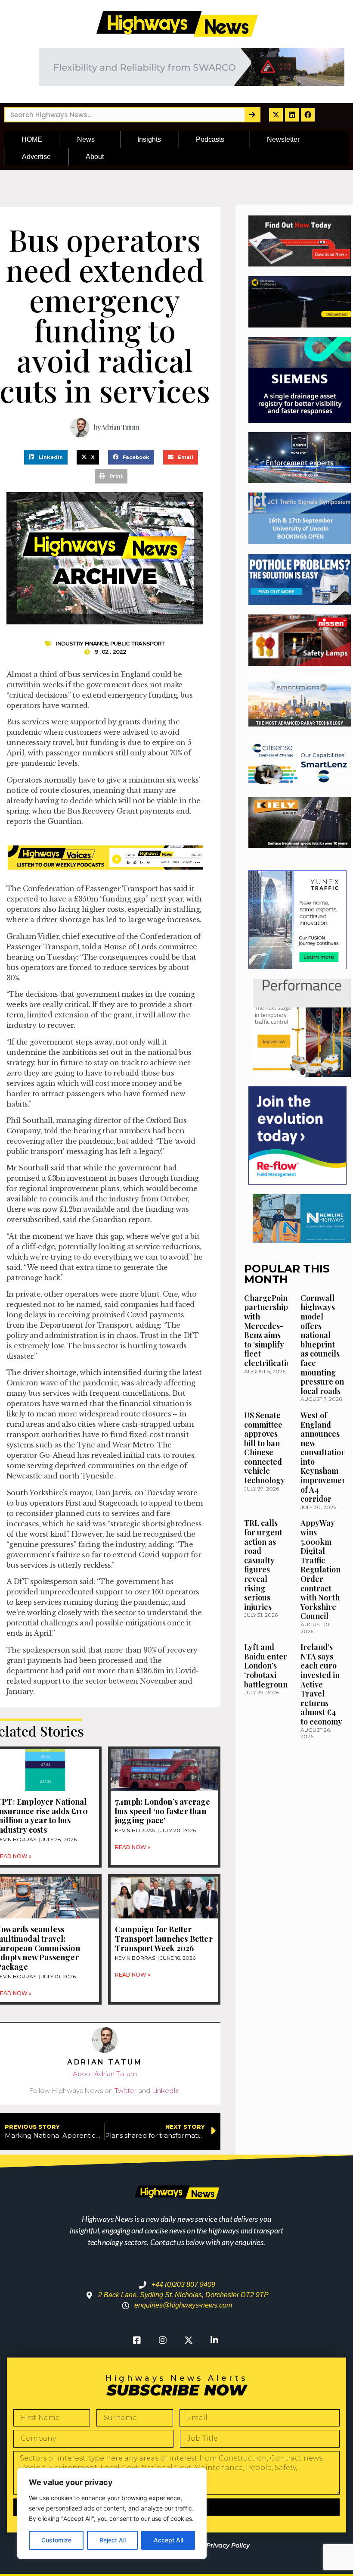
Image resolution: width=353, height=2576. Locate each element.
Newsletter (283, 139)
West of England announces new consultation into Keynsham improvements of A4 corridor (327, 1457)
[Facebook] (308, 115)
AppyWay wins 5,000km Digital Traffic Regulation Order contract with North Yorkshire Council (320, 1569)
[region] (112, 2514)
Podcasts (210, 139)
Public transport (138, 643)
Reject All (113, 2540)
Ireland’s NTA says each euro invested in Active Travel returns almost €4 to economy (321, 1684)
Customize (56, 2540)
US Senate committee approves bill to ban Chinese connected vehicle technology (265, 1448)
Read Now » (133, 1847)
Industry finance (82, 643)
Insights (149, 139)
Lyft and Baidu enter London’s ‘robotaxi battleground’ (269, 1665)
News (86, 139)
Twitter (125, 2091)
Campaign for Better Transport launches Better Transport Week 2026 (164, 1938)
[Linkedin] (292, 115)
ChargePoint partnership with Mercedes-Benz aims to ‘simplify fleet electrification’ (271, 1330)
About (95, 157)
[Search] (252, 115)
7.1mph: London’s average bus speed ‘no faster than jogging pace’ (163, 1811)
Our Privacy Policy (221, 2545)
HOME (32, 139)
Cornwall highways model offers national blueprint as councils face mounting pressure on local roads (322, 1344)
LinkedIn (166, 2091)
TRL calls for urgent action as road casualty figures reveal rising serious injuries (263, 1565)
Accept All (168, 2540)
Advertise (36, 157)
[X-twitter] (276, 115)
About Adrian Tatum (105, 2074)
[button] (46, 458)
